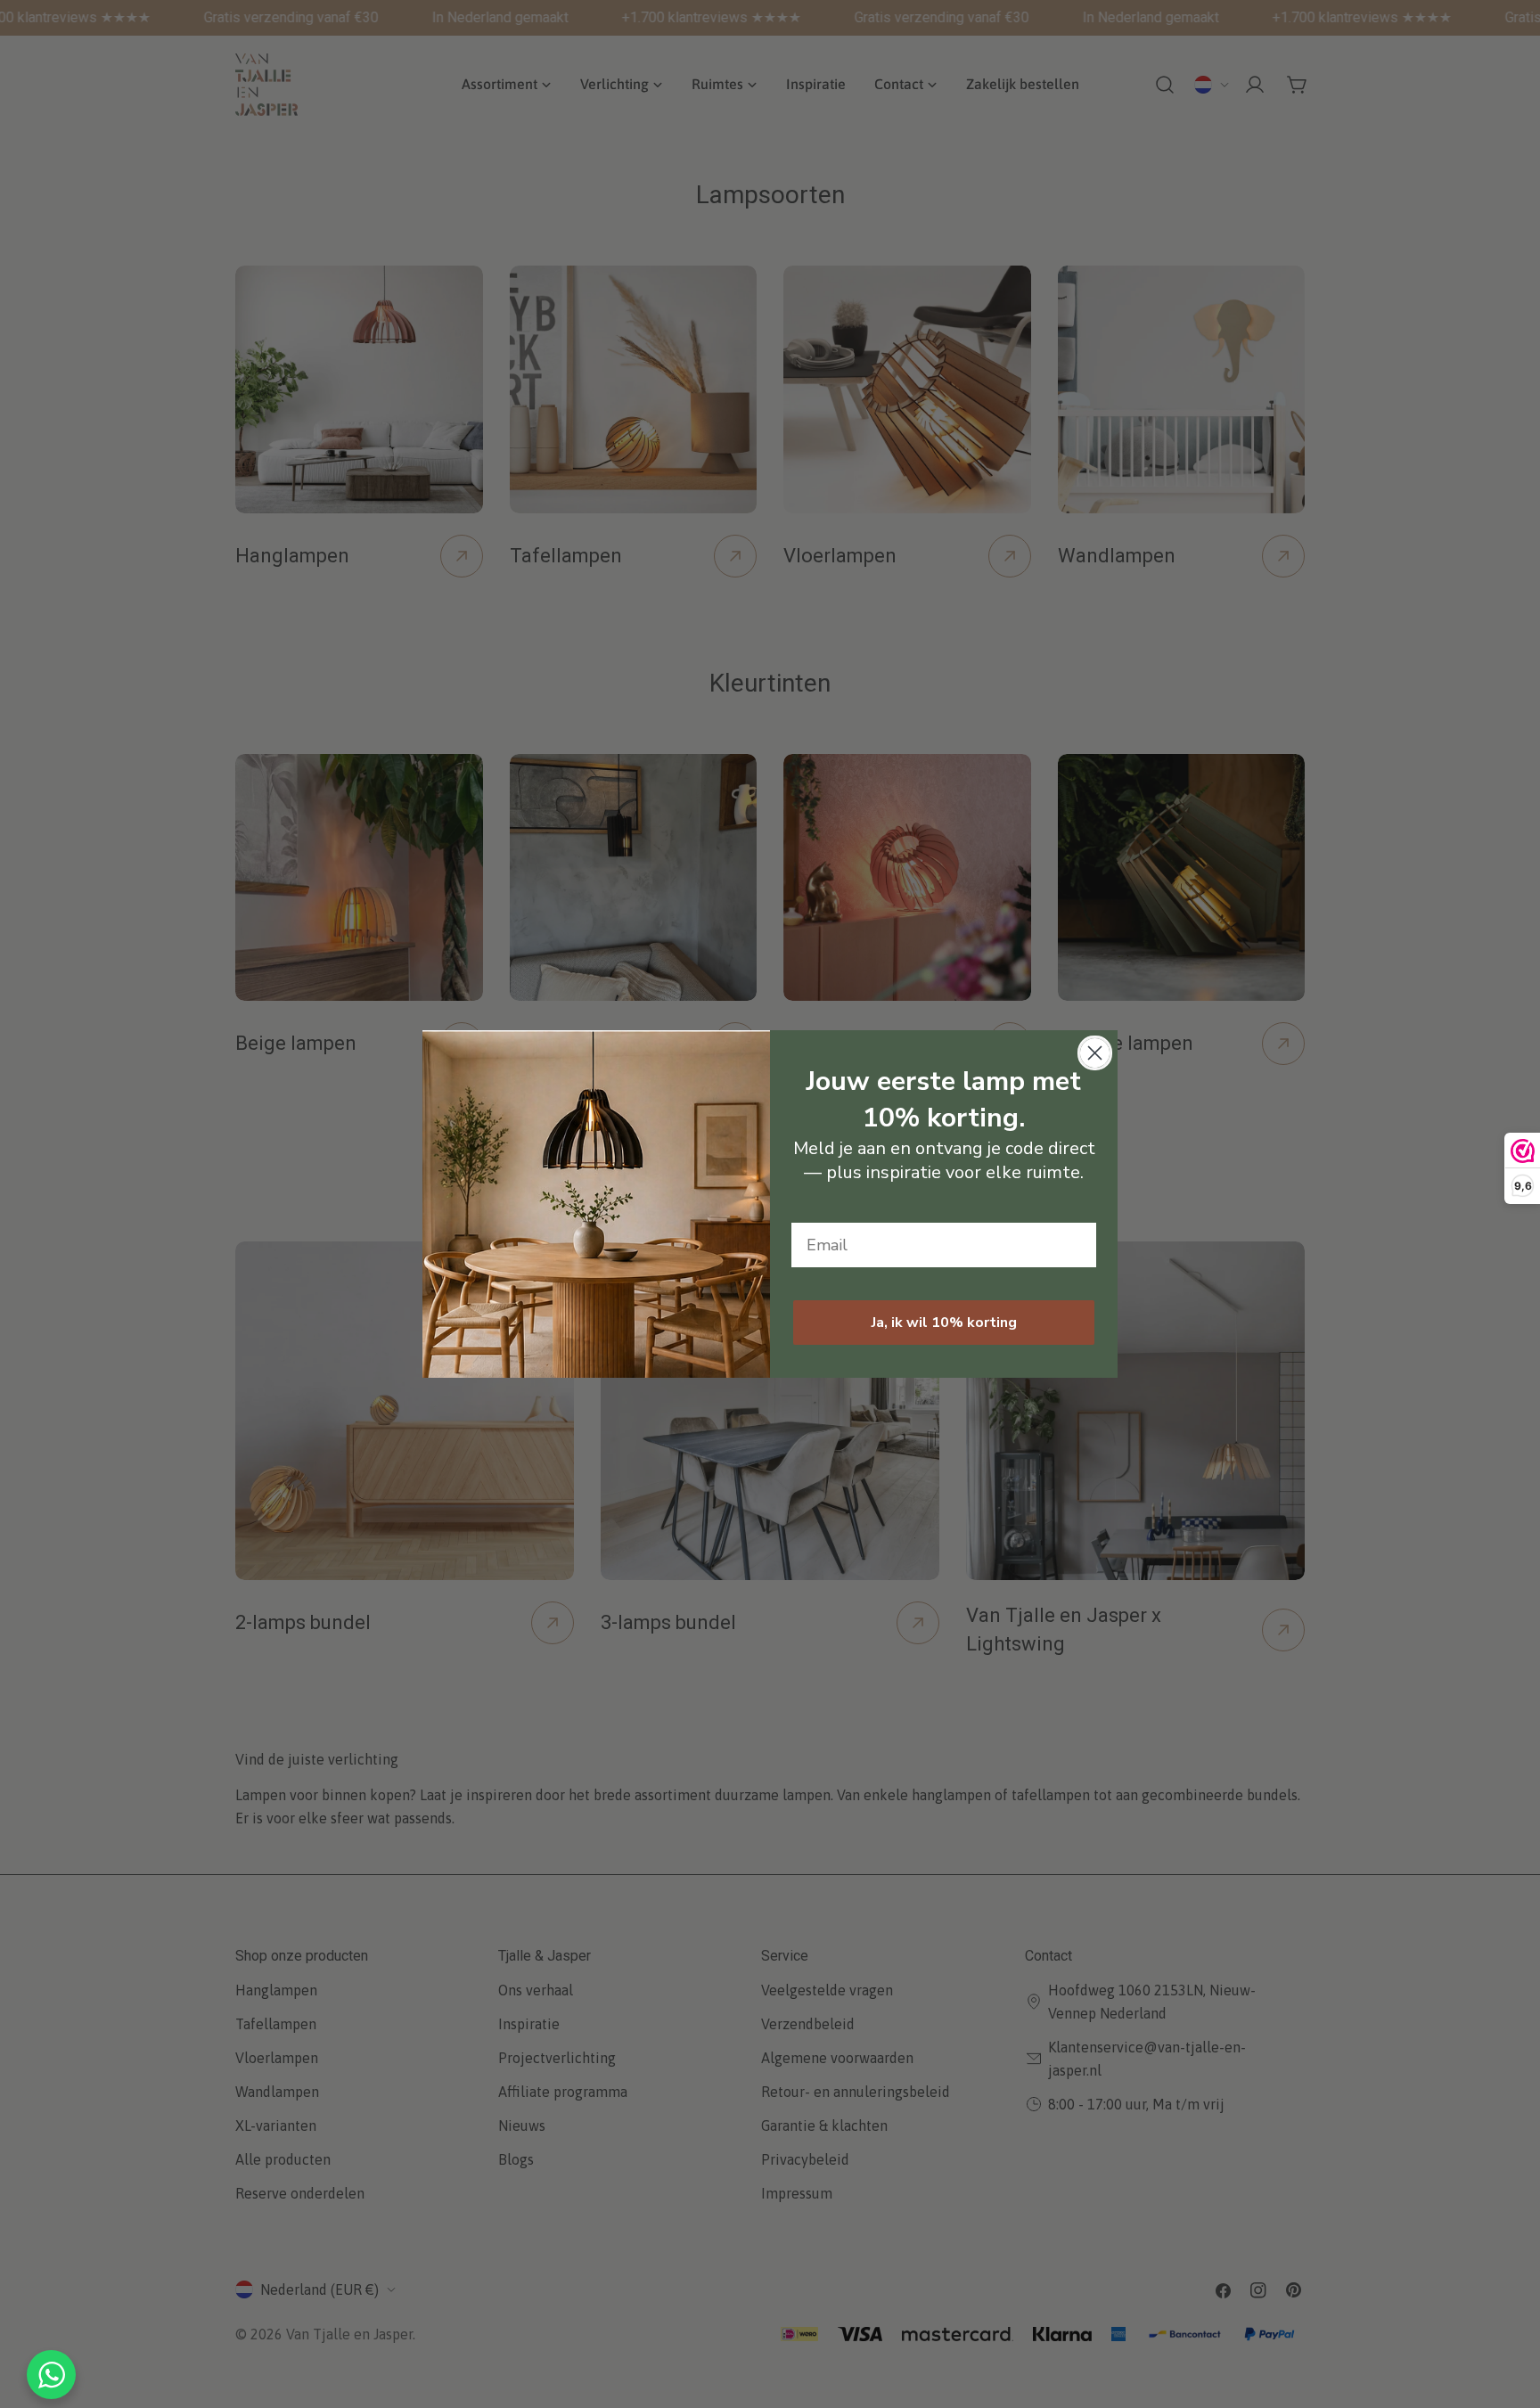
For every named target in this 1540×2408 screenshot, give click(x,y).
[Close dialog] (1095, 1053)
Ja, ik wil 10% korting (944, 1323)
